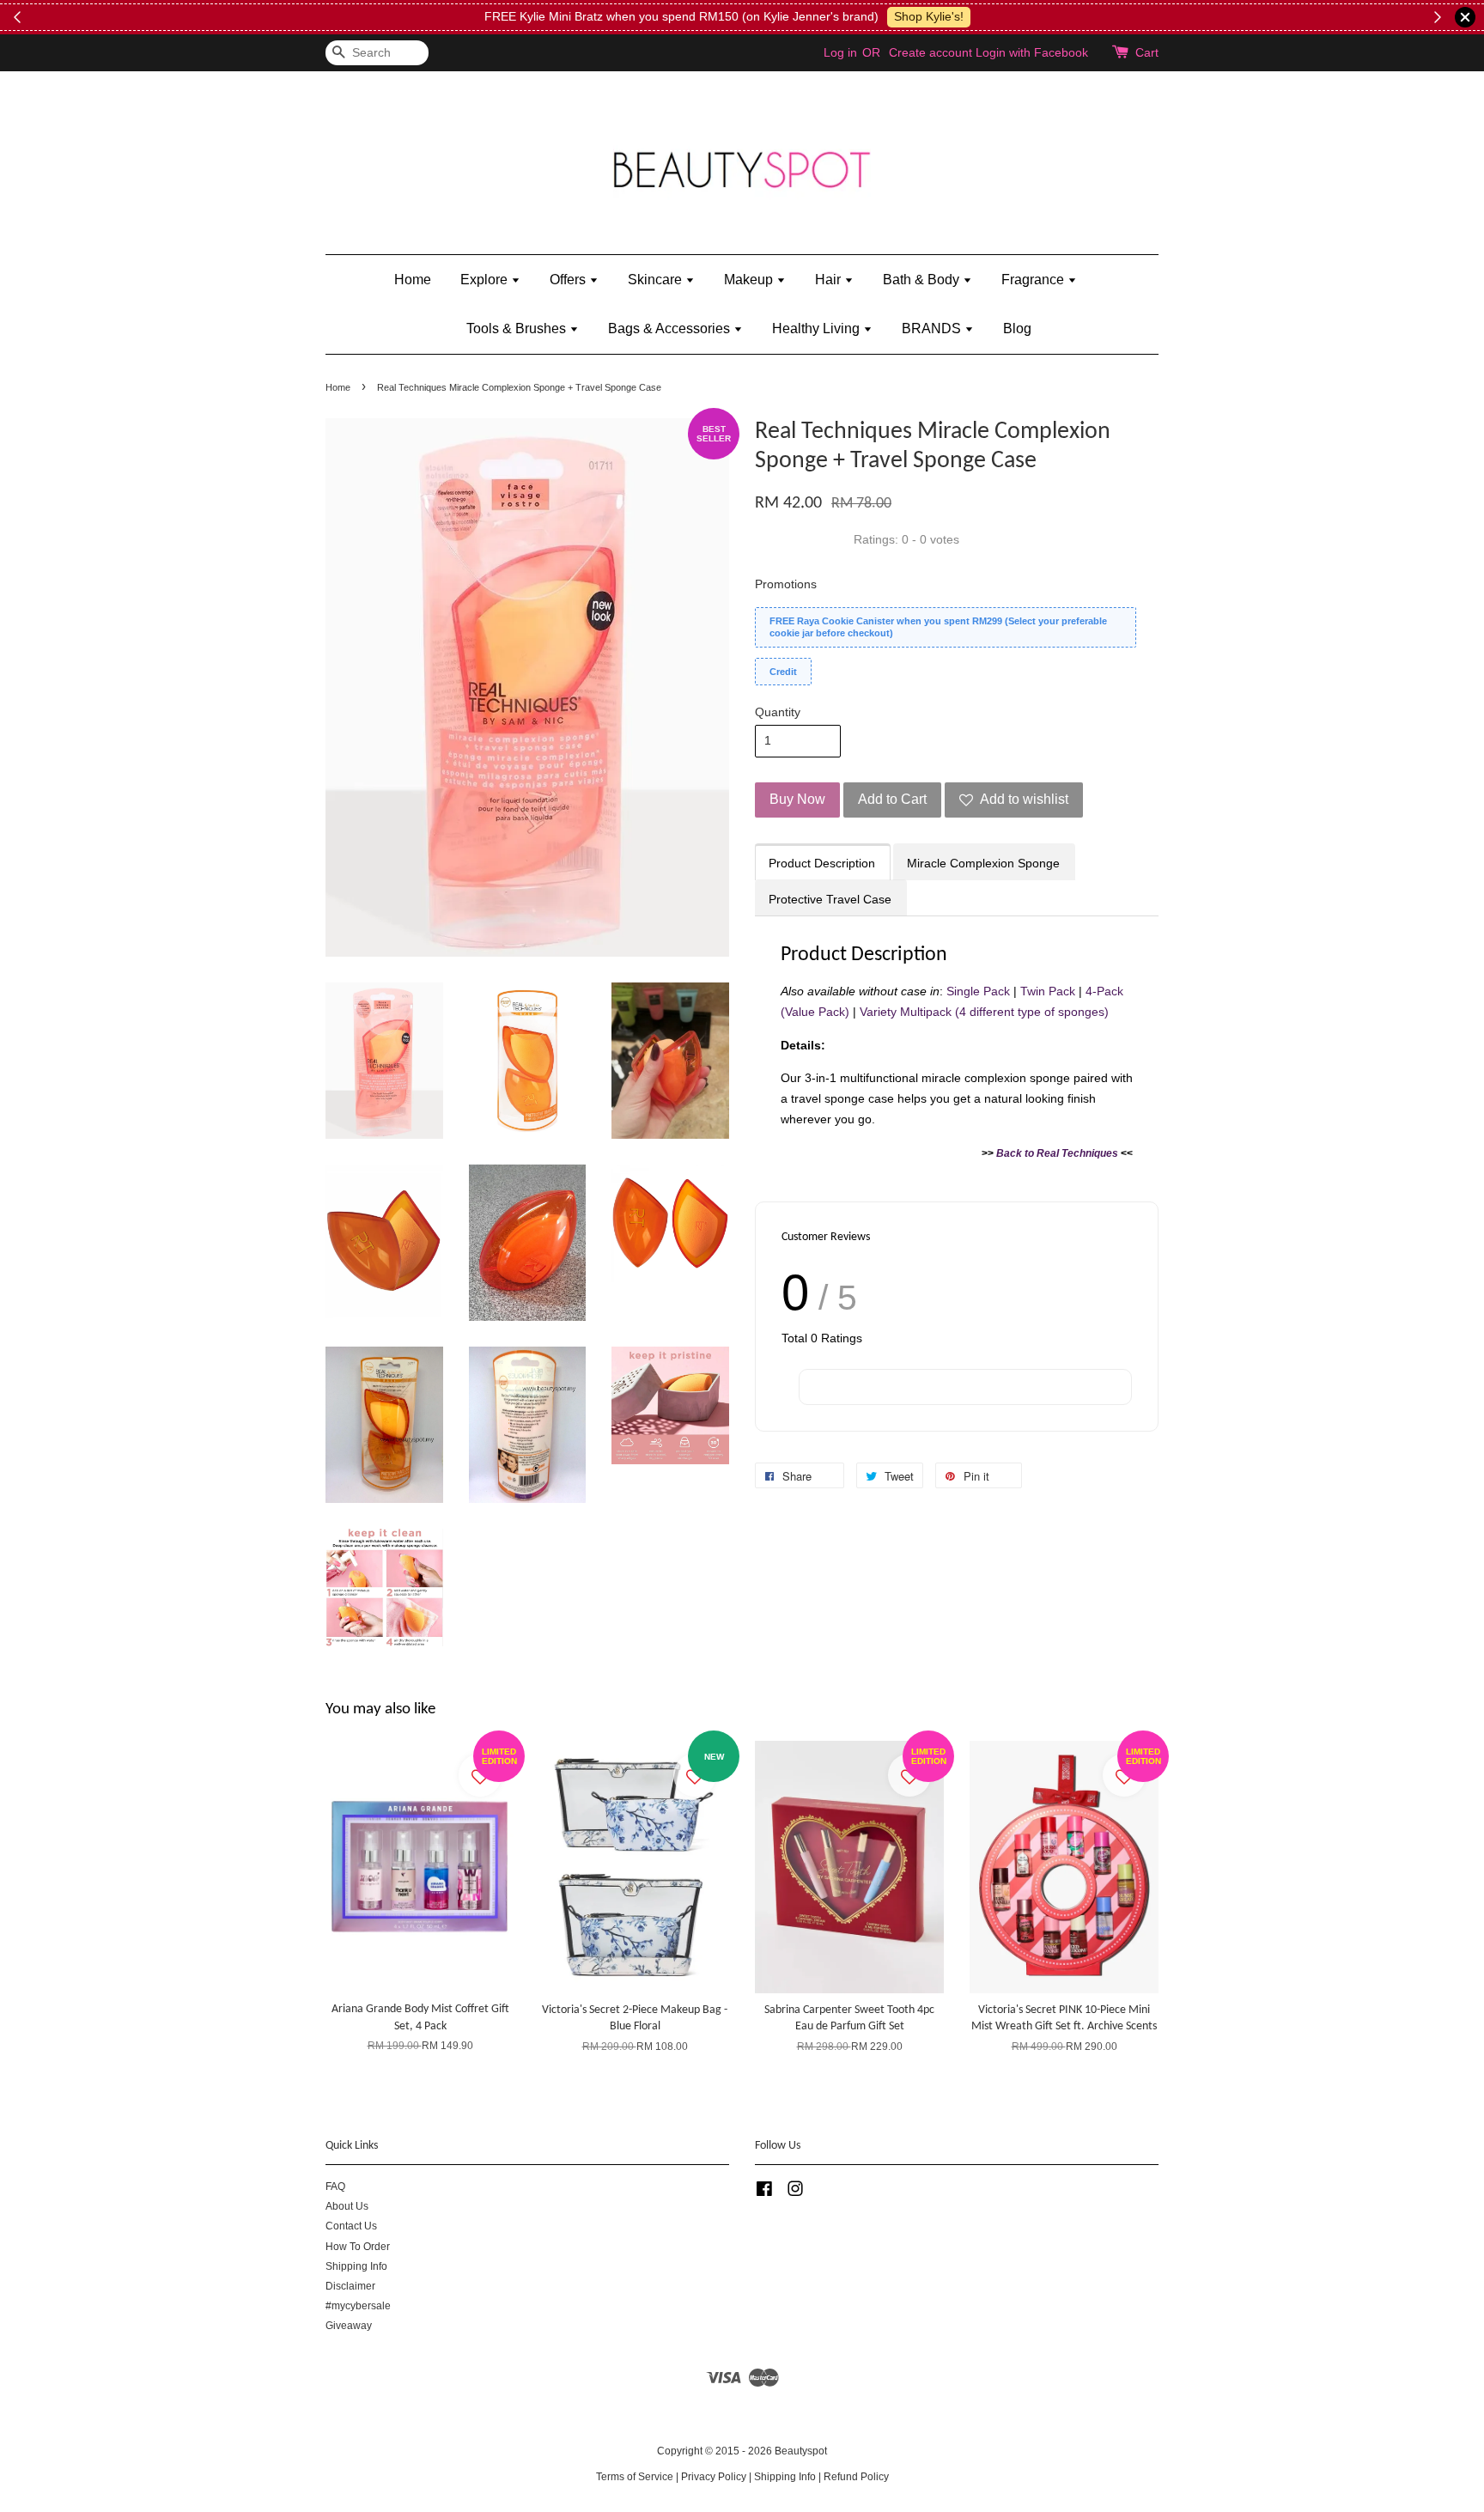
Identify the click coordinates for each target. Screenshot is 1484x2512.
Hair (830, 280)
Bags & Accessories (671, 328)
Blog (1017, 328)
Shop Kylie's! (929, 16)
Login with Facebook (1032, 52)
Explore (486, 280)
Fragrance (1034, 280)
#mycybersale (358, 2306)
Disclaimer (350, 2286)
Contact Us (351, 2226)
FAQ (335, 2187)
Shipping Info (356, 2266)
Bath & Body (923, 280)
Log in (840, 52)
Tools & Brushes (518, 328)
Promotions (786, 584)
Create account (931, 52)
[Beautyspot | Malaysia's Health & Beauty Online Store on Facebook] (764, 2193)
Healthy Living (818, 328)
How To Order (358, 2247)
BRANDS (933, 328)
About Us (347, 2206)
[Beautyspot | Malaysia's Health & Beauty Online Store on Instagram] (795, 2193)
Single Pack (978, 991)
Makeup (750, 280)
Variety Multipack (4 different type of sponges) (984, 1012)
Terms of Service (635, 2477)
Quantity (778, 712)
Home (413, 280)
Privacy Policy (714, 2477)
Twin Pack (1048, 991)
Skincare (657, 280)
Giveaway (349, 2326)
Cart (1147, 52)
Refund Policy (856, 2477)
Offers (569, 280)
